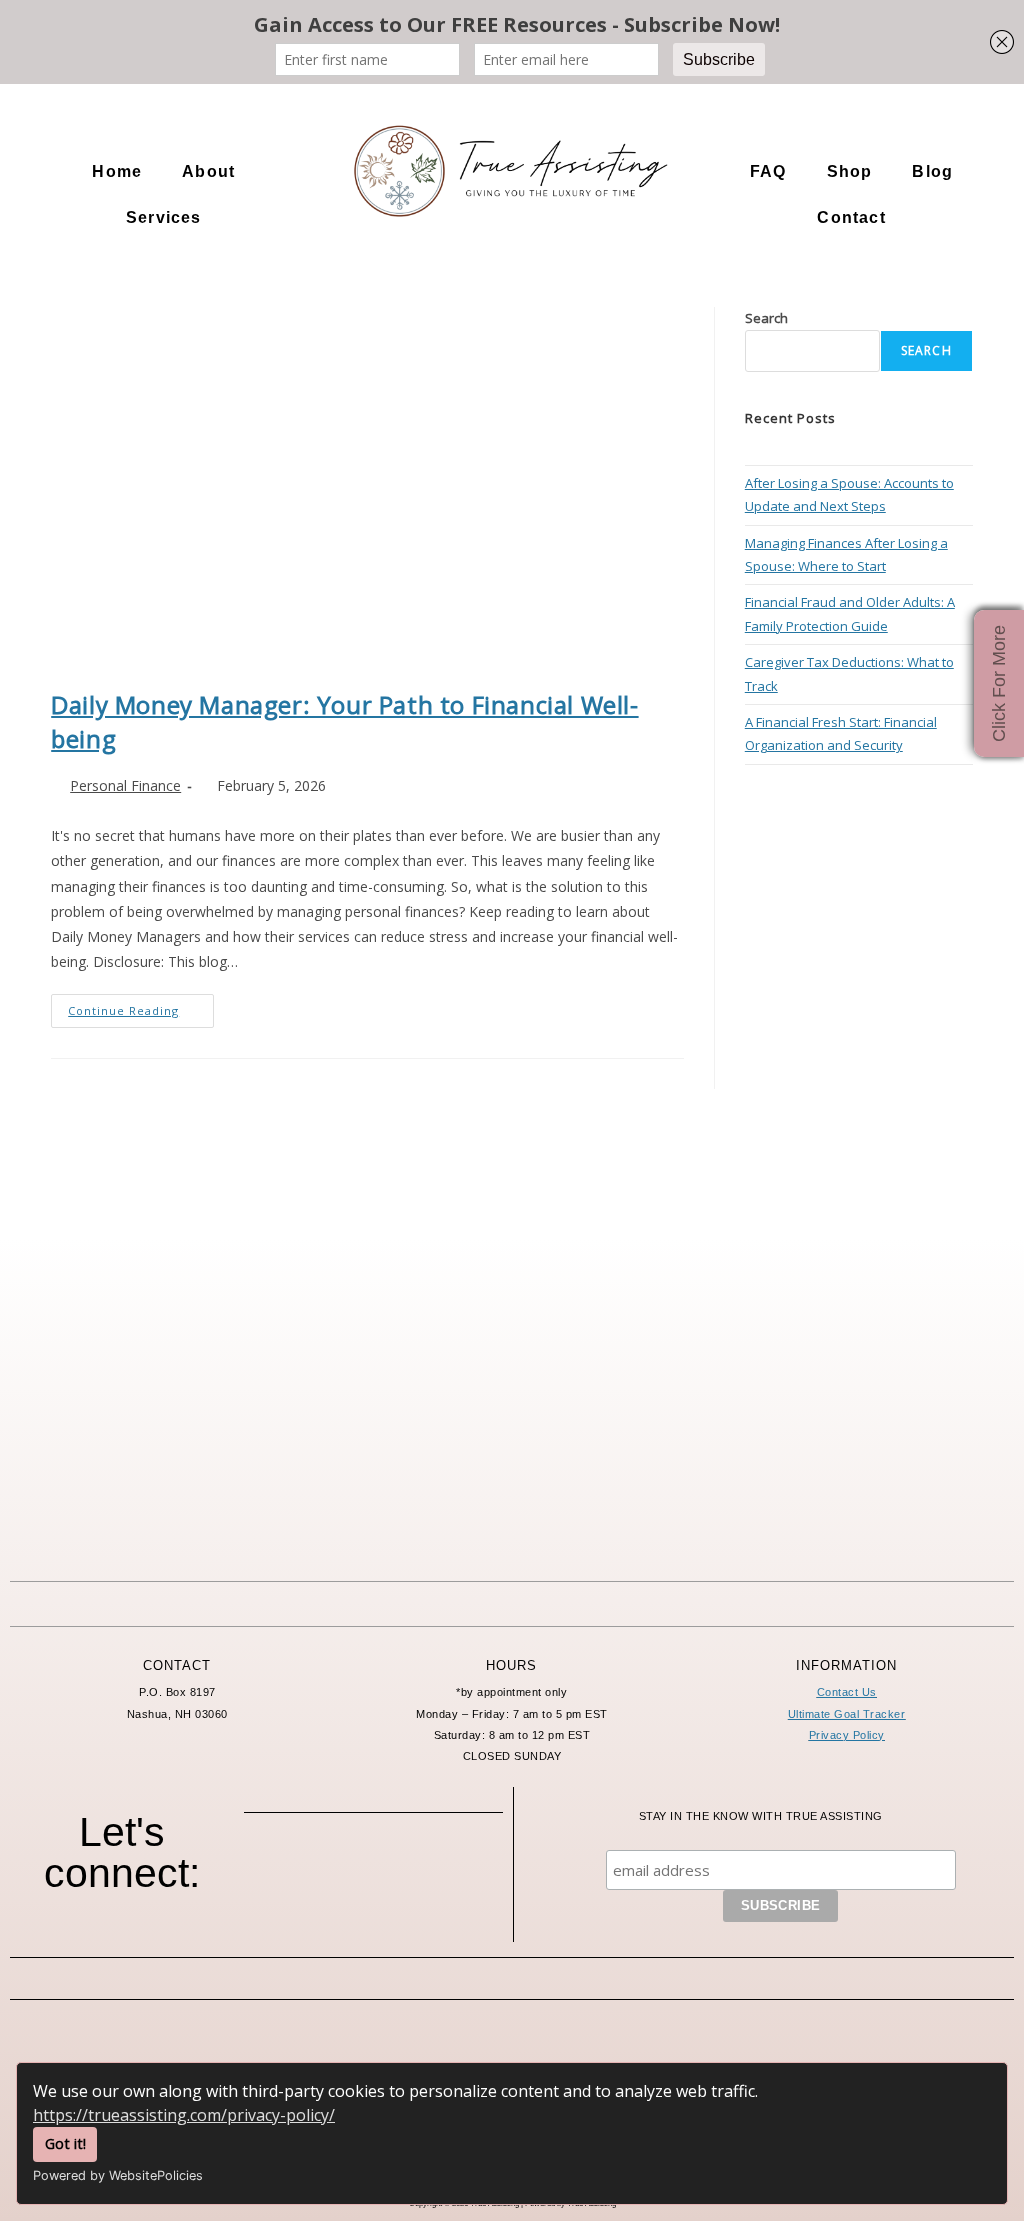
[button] (213, 172)
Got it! (65, 2143)
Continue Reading (141, 1006)
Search (766, 318)
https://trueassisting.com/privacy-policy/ (184, 2115)
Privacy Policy (847, 1735)
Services (164, 217)
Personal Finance (125, 785)
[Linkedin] (456, 1871)
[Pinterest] (401, 1871)
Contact (851, 217)
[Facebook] (291, 1871)
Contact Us (847, 1692)
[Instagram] (346, 1871)
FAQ (768, 171)
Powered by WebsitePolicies (118, 2175)
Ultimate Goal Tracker (847, 1714)
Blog (932, 171)
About (208, 171)
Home (117, 171)
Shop (850, 171)
